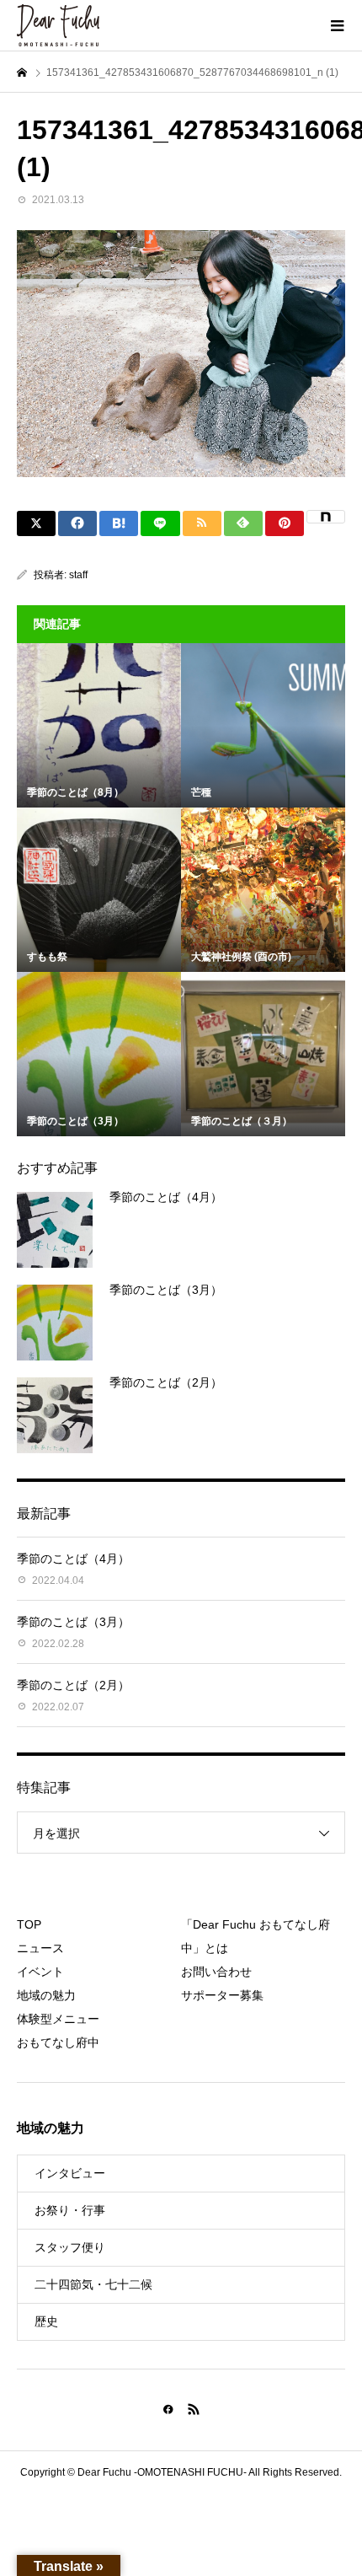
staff (78, 575)
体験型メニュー (58, 2019)
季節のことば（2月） (166, 1382)
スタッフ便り (70, 2247)
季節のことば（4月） (166, 1197)
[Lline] (160, 523)
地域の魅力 (46, 1995)
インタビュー (70, 2173)
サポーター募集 (222, 1995)
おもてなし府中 (58, 2042)
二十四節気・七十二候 (93, 2284)
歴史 (46, 2321)
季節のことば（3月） (166, 1290)
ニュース (40, 1948)
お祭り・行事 (70, 2210)
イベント (40, 1972)
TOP (29, 1924)
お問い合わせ (216, 1972)
